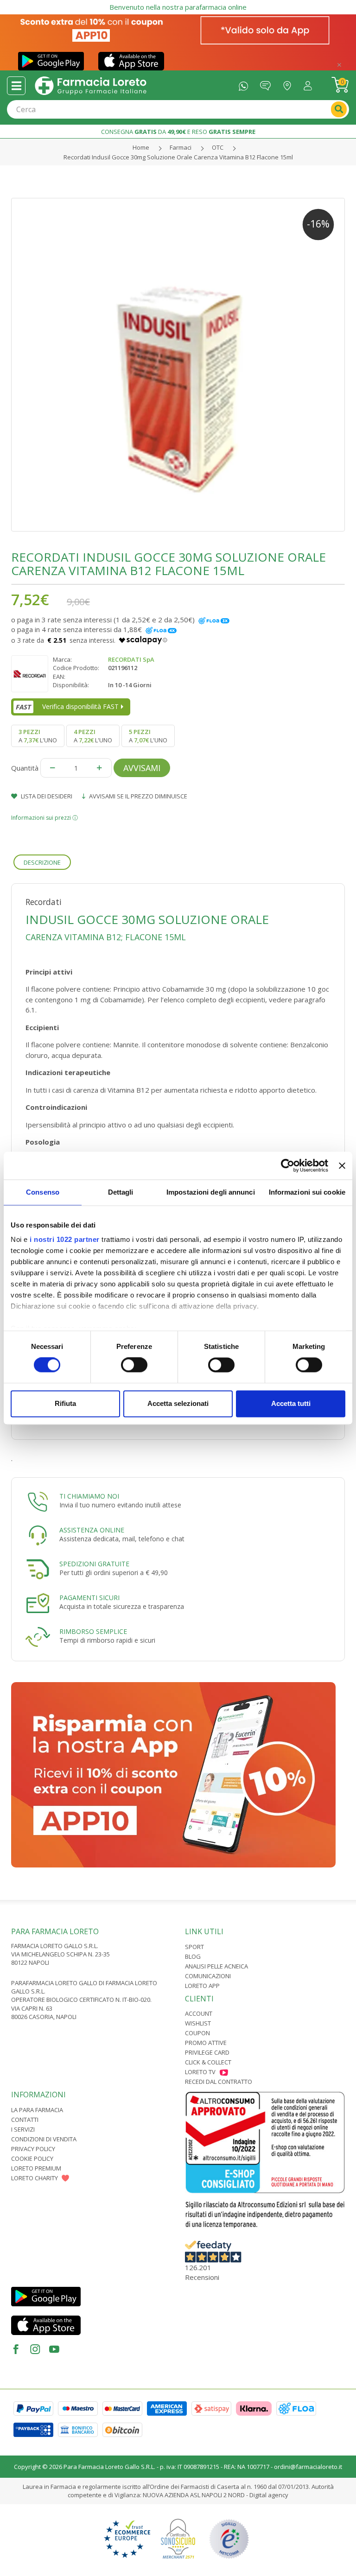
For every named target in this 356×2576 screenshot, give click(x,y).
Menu (16, 86)
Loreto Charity (35, 2178)
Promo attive (206, 2043)
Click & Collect (208, 2062)
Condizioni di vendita (44, 2139)
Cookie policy (32, 2158)
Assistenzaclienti (268, 84)
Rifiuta (65, 1403)
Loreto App (202, 1986)
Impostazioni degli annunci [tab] (211, 1192)
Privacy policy (33, 2149)
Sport (194, 1947)
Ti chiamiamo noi (89, 1496)
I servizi (23, 2129)
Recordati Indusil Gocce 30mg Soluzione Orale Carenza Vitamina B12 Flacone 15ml (178, 157)
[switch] (134, 1365)
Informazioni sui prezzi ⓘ (44, 818)
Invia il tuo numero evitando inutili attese (120, 1505)
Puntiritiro (289, 84)
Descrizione (42, 862)
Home (141, 147)
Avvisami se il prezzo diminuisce (137, 796)
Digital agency (269, 2495)
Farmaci (181, 147)
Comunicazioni (208, 1976)
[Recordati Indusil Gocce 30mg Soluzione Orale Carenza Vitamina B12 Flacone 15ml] (178, 365)
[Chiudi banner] (342, 1165)
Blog (193, 1956)
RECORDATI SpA (131, 659)
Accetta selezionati (178, 1403)
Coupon (197, 2033)
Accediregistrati (310, 84)
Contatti (25, 2120)
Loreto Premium (36, 2168)
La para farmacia (37, 2110)
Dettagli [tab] (121, 1192)
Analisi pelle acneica (216, 1966)
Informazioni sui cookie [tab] (307, 1192)
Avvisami (142, 768)
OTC (218, 147)
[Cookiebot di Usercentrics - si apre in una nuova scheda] (288, 1165)
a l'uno (38, 736)
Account (199, 2013)
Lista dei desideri (46, 796)
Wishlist (198, 2023)
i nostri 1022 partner (65, 1239)
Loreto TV (200, 2072)
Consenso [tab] (43, 1192)
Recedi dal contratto (219, 2082)
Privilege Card (207, 2052)
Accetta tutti (291, 1403)
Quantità (25, 768)
